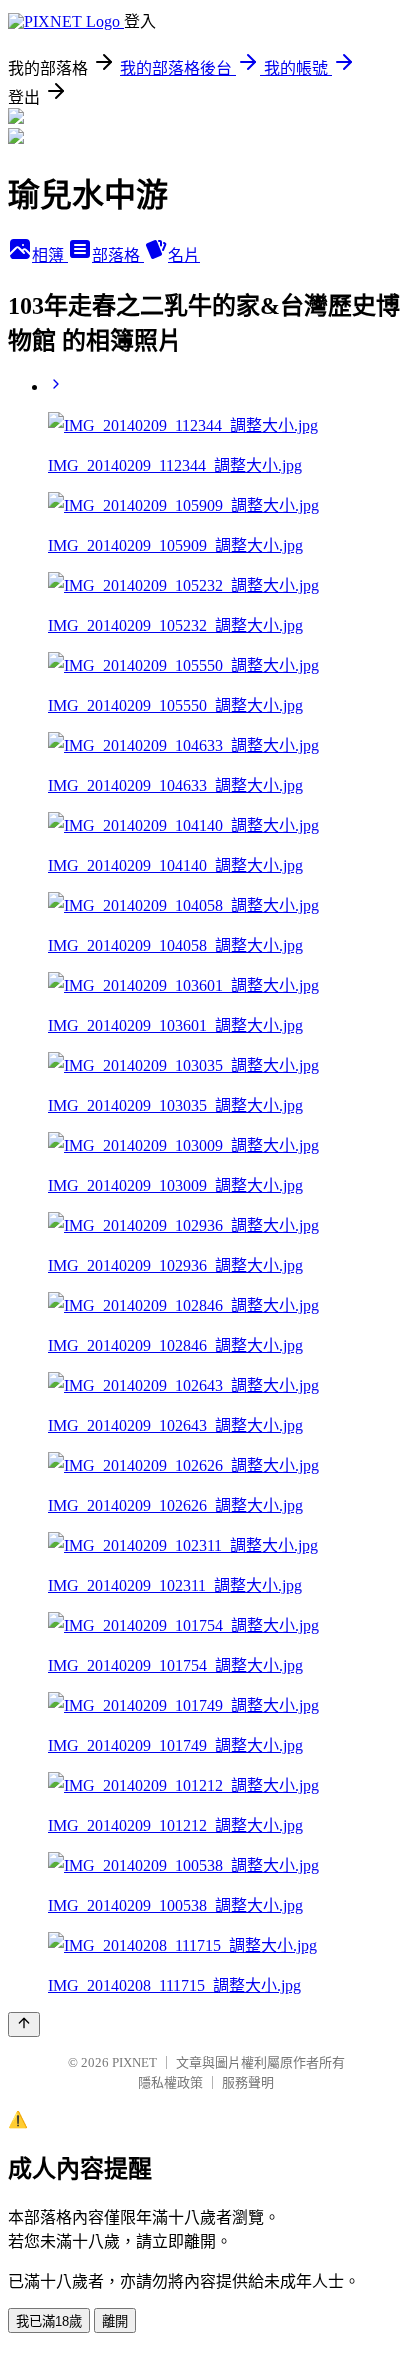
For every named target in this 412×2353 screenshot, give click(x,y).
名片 (184, 255)
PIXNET (134, 2062)
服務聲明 (248, 2082)
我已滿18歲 (49, 2321)
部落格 (118, 255)
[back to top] (24, 2024)
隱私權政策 (170, 2082)
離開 (115, 2321)
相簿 (50, 255)
